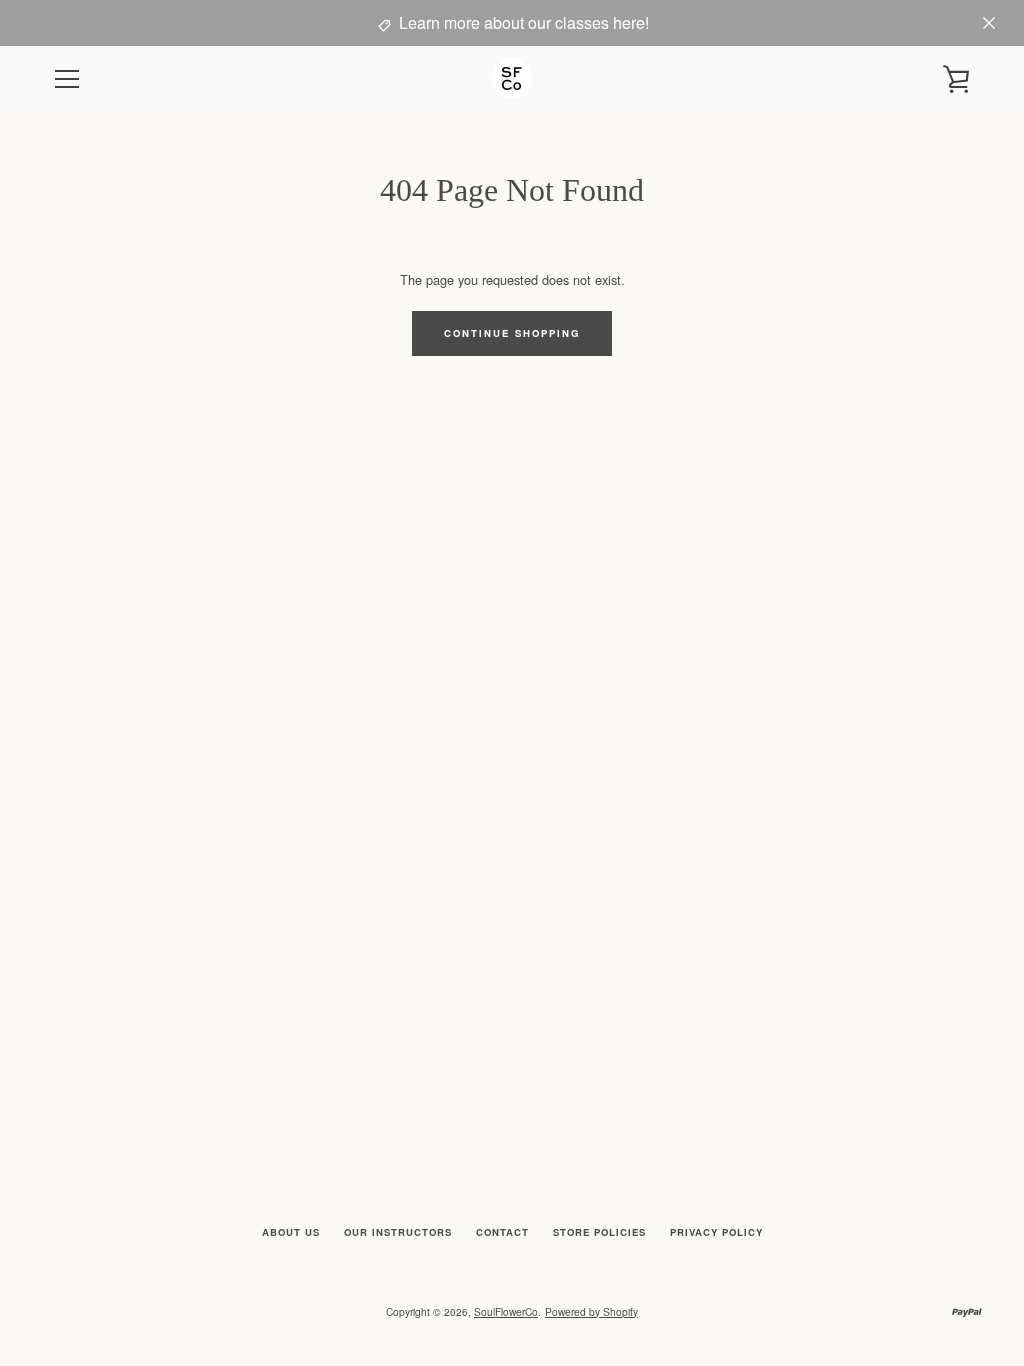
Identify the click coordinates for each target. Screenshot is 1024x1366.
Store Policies (599, 1232)
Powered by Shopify (591, 1311)
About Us (291, 1232)
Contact (502, 1232)
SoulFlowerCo (506, 1311)
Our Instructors (398, 1232)
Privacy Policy (716, 1232)
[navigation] (67, 79)
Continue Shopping (512, 333)
